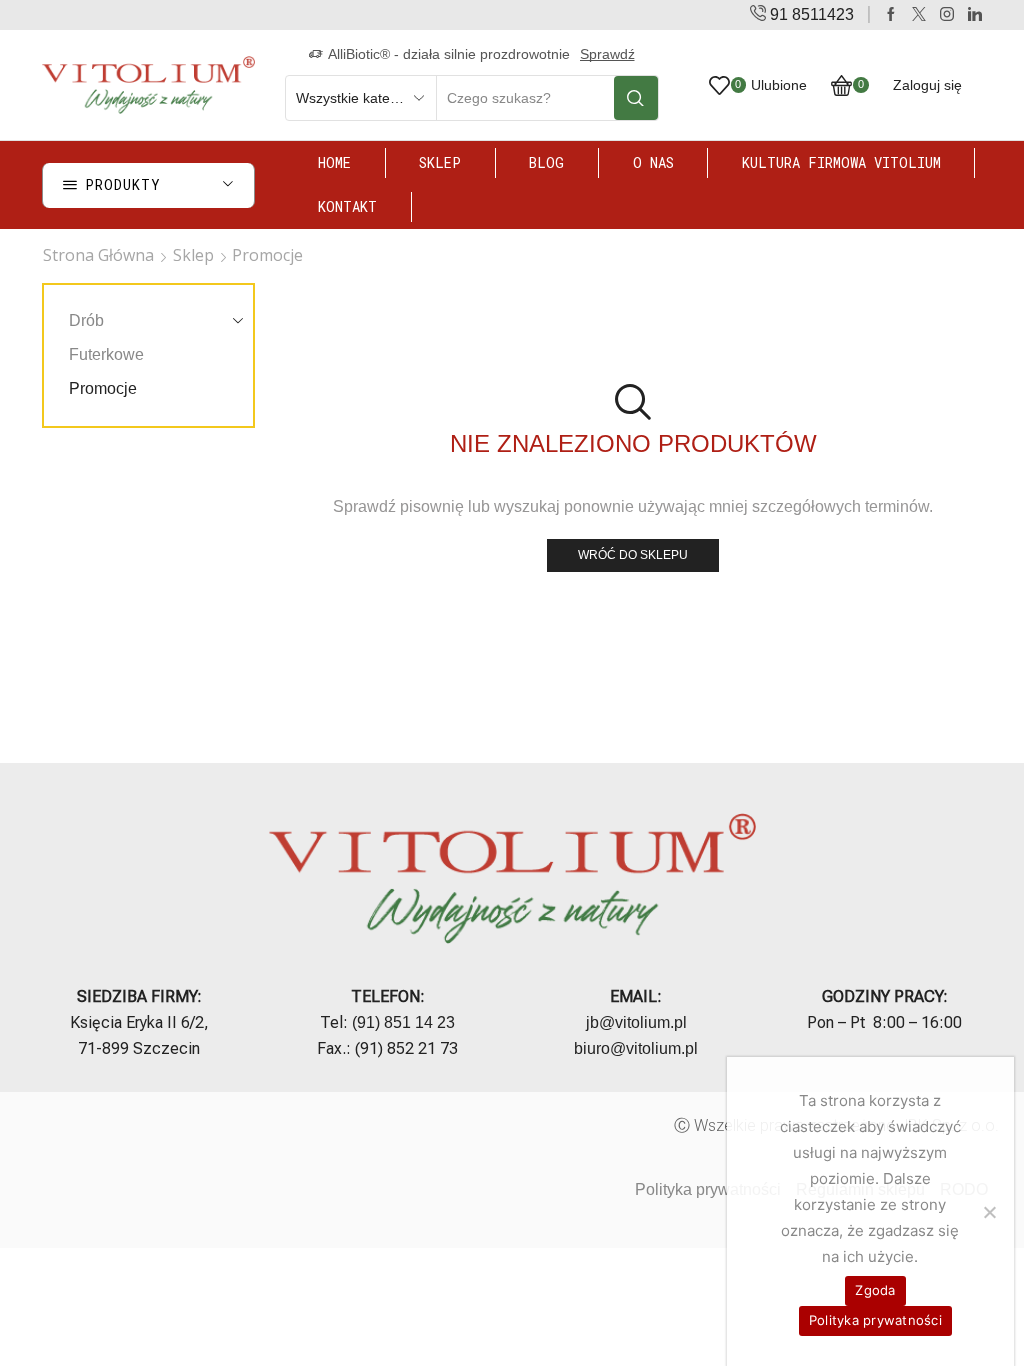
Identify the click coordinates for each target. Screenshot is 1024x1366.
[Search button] (636, 98)
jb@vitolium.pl (636, 1022)
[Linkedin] (975, 15)
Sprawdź (607, 54)
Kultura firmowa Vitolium (841, 162)
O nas (653, 162)
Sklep (440, 162)
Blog (546, 162)
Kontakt (347, 206)
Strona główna (98, 255)
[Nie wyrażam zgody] (989, 1212)
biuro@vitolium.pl (636, 1048)
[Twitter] (919, 15)
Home (334, 162)
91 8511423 (812, 14)
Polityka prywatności (708, 1189)
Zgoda (875, 1290)
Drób (86, 320)
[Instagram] (947, 15)
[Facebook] (891, 15)
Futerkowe (106, 354)
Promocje (103, 388)
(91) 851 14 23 (403, 1022)
